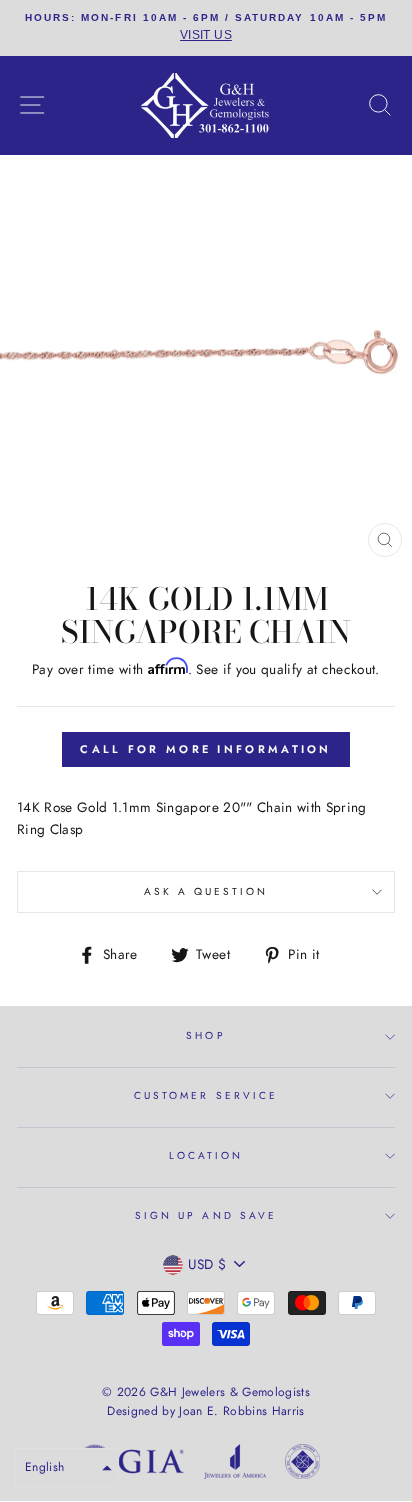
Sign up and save (206, 1215)
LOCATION (206, 1155)
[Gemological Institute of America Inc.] (131, 1465)
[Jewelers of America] (235, 1465)
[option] (206, 28)
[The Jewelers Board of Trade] (302, 1465)
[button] (67, 1467)
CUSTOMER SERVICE (206, 1095)
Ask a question (206, 891)
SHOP (205, 1035)
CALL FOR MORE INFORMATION (206, 749)
